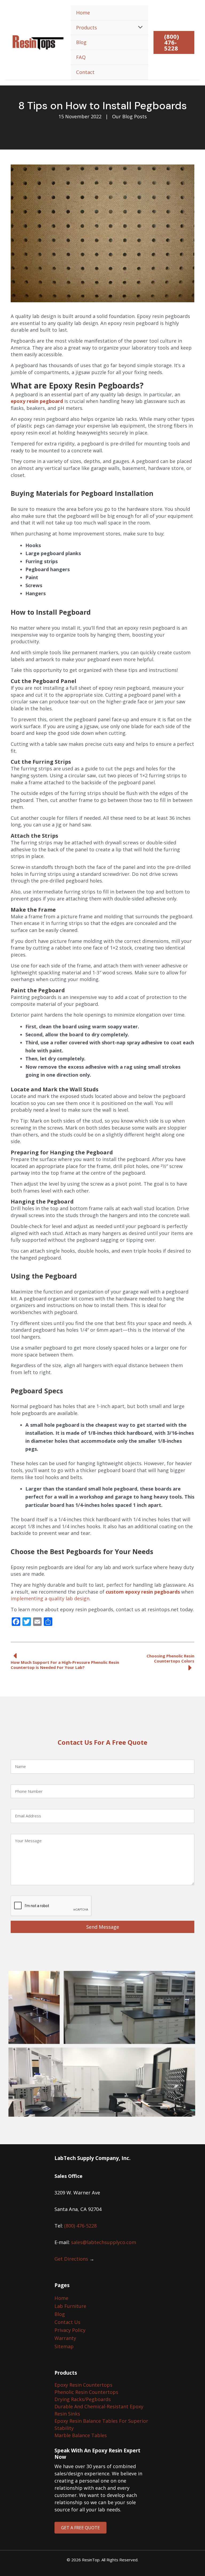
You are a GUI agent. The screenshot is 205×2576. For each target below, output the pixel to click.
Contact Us (67, 2322)
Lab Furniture (70, 2306)
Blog (60, 2314)
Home (61, 2298)
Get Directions (71, 2259)
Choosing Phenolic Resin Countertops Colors (170, 1658)
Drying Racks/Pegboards (83, 2399)
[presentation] (51, 1906)
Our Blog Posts (129, 116)
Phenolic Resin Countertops (86, 2392)
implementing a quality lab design (50, 1598)
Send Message (103, 1927)
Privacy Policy (70, 2330)
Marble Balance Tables (81, 2435)
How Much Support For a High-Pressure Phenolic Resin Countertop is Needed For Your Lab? (65, 1665)
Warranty (65, 2338)
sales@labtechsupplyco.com (104, 2242)
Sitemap (64, 2346)
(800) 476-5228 (80, 2226)
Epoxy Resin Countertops (83, 2385)
